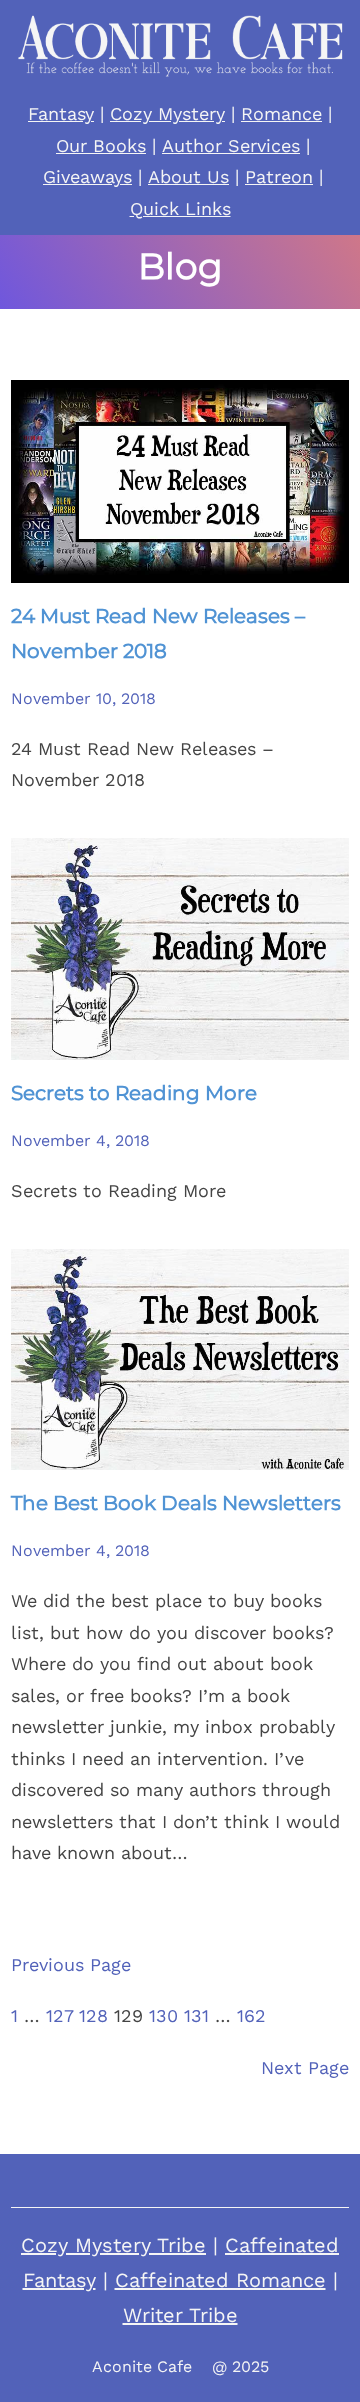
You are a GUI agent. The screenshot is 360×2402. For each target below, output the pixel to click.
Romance (281, 113)
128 (93, 2015)
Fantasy (61, 113)
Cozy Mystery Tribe (113, 2245)
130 (163, 2015)
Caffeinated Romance (220, 2280)
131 (196, 2015)
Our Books (101, 145)
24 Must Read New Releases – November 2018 (158, 633)
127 (59, 2015)
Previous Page (71, 1964)
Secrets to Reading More (134, 1093)
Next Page (305, 2067)
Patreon (279, 176)
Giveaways (87, 176)
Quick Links (180, 208)
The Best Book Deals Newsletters (176, 1503)
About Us (188, 176)
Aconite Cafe (142, 2366)
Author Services (231, 145)
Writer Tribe (180, 2315)
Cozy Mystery (167, 113)
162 (251, 2015)
